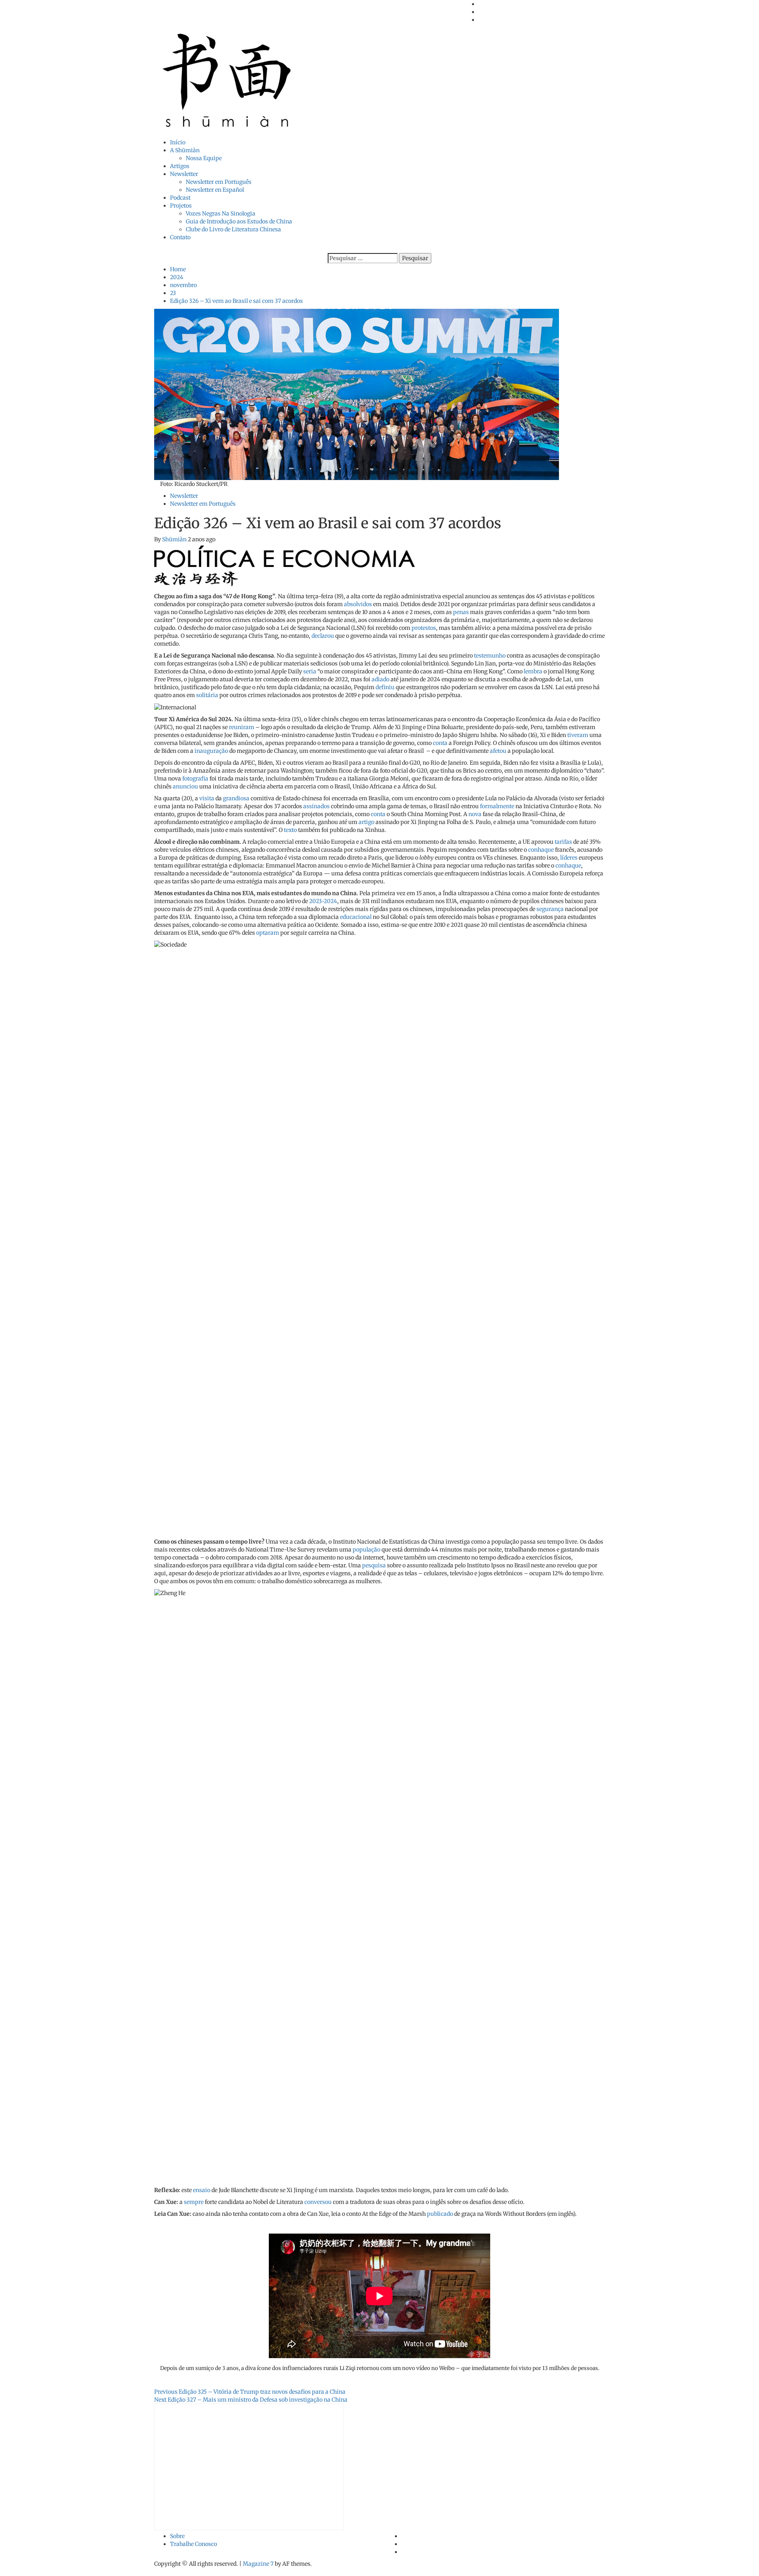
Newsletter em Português (219, 182)
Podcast (180, 198)
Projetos (181, 206)
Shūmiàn (175, 539)
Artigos (180, 166)
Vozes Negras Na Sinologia (221, 214)
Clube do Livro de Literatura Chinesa (233, 229)
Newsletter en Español (215, 190)
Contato (180, 237)
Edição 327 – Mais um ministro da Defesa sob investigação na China (251, 2400)
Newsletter (184, 174)
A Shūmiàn (185, 150)
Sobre (177, 2536)
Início (178, 142)
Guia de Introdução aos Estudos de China (239, 221)
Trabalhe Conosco (194, 2544)
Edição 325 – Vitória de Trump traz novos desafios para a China (250, 2392)
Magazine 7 (258, 2564)
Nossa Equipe (204, 158)
